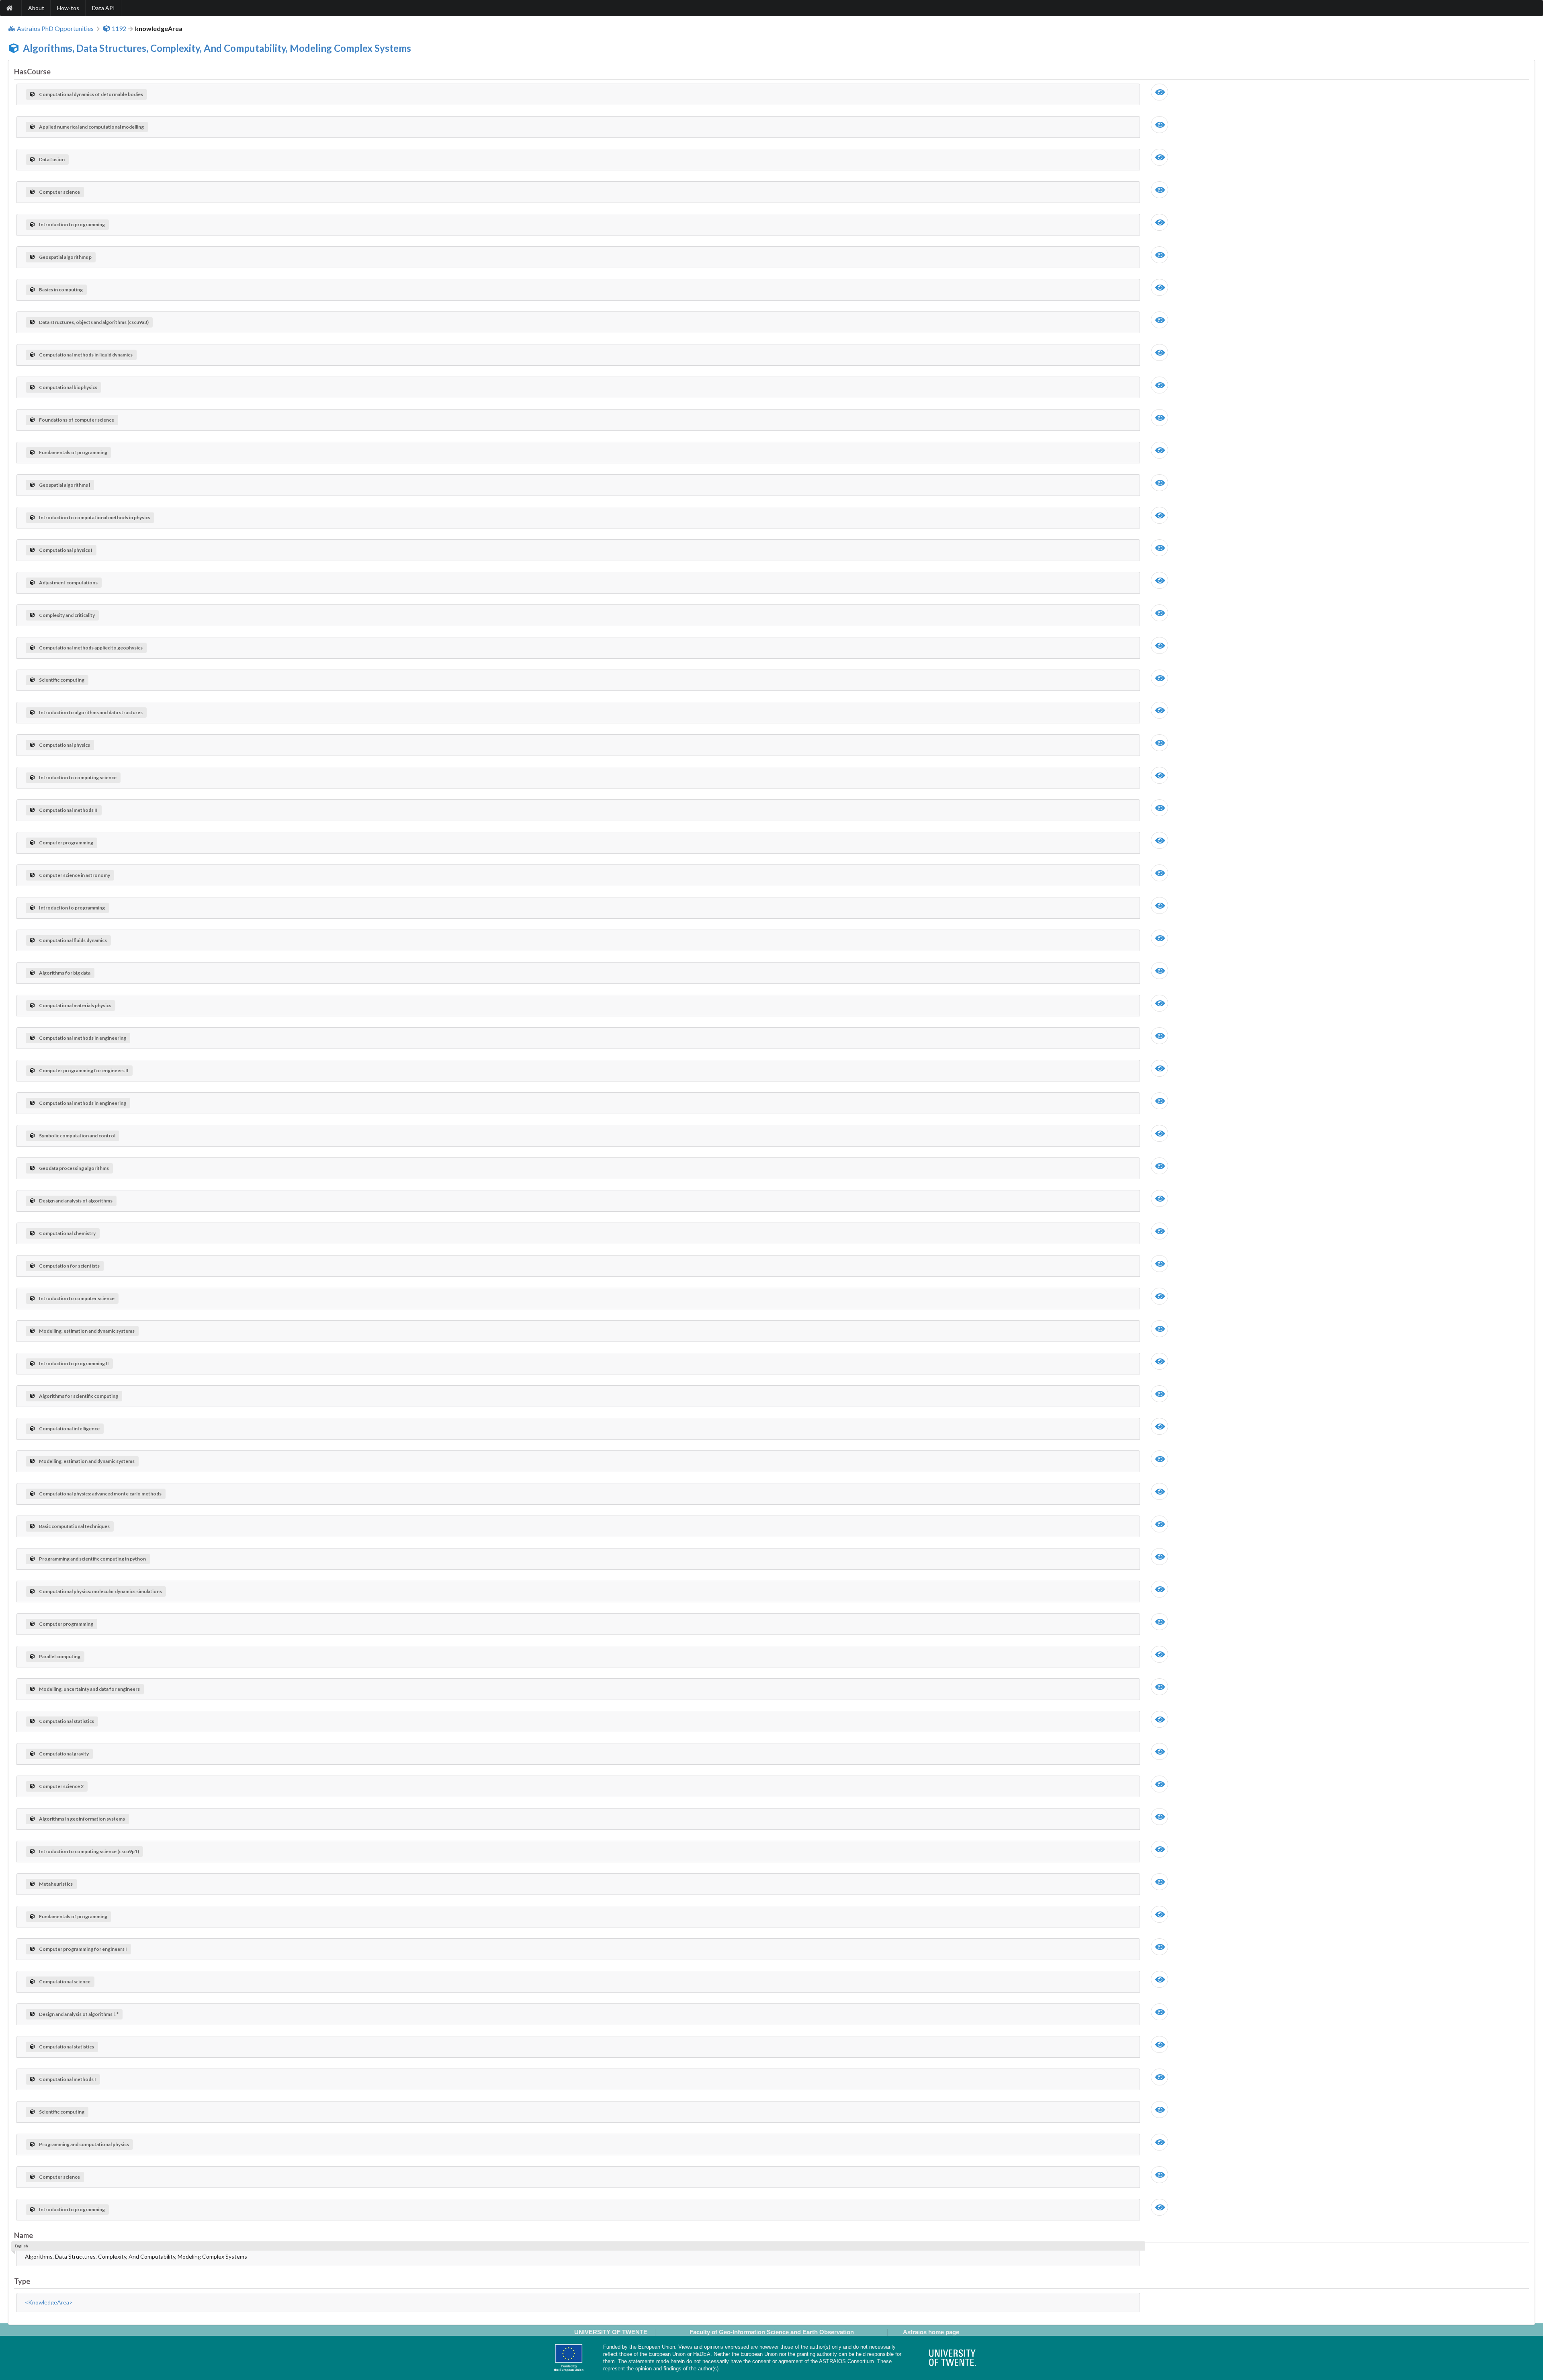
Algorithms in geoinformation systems (82, 1819)
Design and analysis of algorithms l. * (79, 2014)
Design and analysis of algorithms (76, 1201)
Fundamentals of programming (73, 452)
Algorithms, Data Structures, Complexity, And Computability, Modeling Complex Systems (217, 48)
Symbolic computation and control (77, 1136)
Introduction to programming (72, 224)
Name (24, 2235)
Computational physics (64, 745)
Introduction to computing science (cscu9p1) (89, 1851)
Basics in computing (61, 290)
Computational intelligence (69, 1429)
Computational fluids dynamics (73, 940)
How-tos (68, 8)
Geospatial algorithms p (65, 257)
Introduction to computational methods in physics (95, 517)
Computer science (59, 192)
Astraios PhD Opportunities (55, 29)
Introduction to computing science (78, 777)
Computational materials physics (75, 1005)
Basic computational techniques (74, 1526)
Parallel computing (60, 1656)
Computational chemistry (67, 1233)
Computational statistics (67, 1721)
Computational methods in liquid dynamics (86, 355)
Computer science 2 (61, 1786)
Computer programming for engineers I (83, 1949)
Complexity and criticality (67, 615)
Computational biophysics (68, 387)
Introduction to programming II (74, 1363)
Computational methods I (68, 2079)
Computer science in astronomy (75, 875)
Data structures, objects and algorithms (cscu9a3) (94, 322)
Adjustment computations (68, 583)
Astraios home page (931, 2332)
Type (22, 2281)
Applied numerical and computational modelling (91, 127)
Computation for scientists (69, 1266)
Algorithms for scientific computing (79, 1396)
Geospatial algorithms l (64, 485)
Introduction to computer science (77, 1298)
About (36, 8)
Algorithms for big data (65, 973)
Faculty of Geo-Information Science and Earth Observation (772, 2332)
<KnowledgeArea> (49, 2302)
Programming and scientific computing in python (92, 1559)
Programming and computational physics (84, 2144)
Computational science (65, 1982)
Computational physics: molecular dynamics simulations (100, 1591)
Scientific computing (62, 680)
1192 (119, 29)
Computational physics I (66, 550)
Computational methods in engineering (83, 1038)
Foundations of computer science (77, 420)
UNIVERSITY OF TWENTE (611, 2332)
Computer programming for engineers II (84, 1070)
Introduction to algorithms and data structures (91, 712)
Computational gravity (64, 1754)
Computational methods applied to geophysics (91, 648)
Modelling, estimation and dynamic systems (87, 1331)
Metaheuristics (56, 1884)
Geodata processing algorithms (74, 1168)
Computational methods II (68, 810)
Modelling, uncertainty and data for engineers (89, 1689)
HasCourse (32, 72)
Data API (103, 8)
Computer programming (66, 843)
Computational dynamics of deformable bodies (91, 94)
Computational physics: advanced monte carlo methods (100, 1494)
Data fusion (52, 159)
